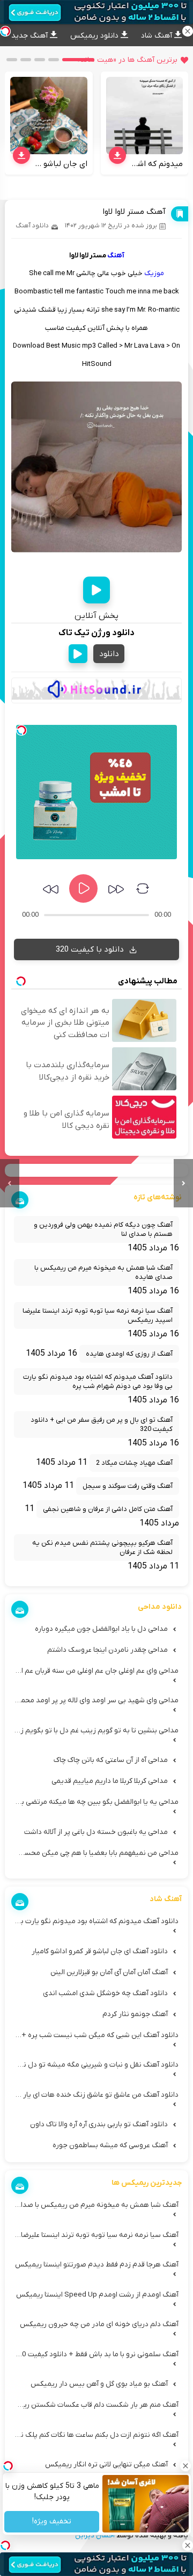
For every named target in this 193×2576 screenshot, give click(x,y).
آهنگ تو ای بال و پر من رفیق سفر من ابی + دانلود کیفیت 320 (102, 1424)
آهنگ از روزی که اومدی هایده (129, 1354)
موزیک (154, 273)
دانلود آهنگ (32, 226)
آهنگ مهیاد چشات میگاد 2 (134, 1463)
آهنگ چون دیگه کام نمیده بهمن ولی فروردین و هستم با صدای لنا (103, 1229)
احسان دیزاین (95, 2535)
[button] (78, 60)
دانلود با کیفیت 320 (91, 949)
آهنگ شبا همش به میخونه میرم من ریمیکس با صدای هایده (103, 1272)
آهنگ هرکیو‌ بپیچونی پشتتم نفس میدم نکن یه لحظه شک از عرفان (102, 1548)
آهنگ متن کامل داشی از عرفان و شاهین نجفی (108, 1509)
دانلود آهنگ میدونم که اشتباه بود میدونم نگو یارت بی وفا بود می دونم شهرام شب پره (98, 1381)
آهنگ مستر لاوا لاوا (134, 212)
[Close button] (185, 2466)
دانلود (109, 654)
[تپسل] (21, 730)
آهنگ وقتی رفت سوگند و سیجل (128, 1486)
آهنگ (116, 256)
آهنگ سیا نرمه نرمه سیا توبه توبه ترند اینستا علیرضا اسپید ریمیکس (98, 1315)
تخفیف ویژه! (52, 2522)
